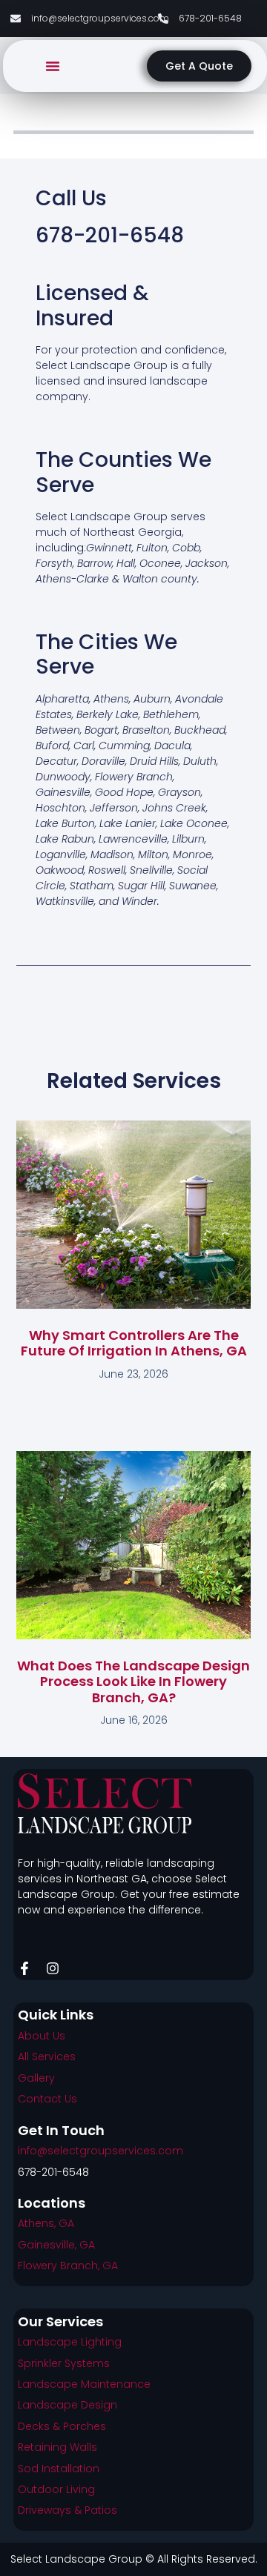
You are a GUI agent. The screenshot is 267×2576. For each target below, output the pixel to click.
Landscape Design (67, 2405)
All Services (47, 2057)
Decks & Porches (62, 2426)
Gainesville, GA (56, 2245)
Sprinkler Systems (64, 2363)
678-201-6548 (53, 2172)
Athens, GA (46, 2223)
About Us (42, 2036)
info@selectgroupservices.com (100, 2151)
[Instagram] (53, 1968)
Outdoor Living (56, 2489)
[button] (53, 66)
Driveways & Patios (67, 2510)
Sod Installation (59, 2469)
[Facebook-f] (24, 1968)
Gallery (36, 2078)
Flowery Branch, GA (68, 2265)
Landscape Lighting (70, 2342)
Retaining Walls (57, 2447)
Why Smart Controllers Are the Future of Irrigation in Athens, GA (134, 1343)
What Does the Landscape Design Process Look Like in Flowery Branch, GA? (133, 1682)
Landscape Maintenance (84, 2384)
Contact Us (47, 2099)
